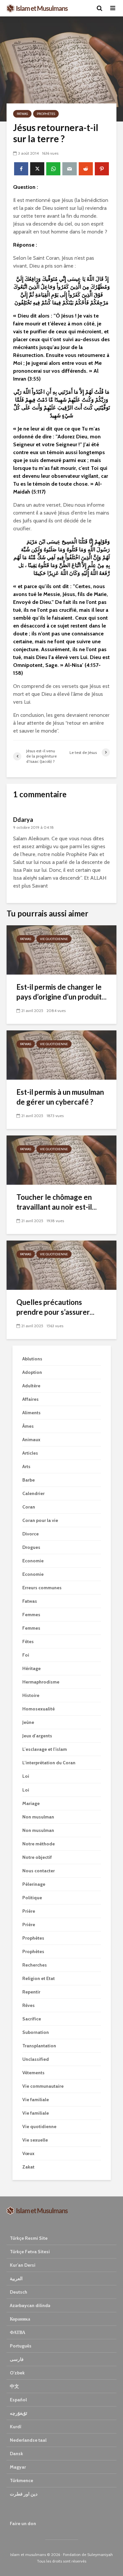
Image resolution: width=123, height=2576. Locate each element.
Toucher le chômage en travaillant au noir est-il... (57, 1202)
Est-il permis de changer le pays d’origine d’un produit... (61, 992)
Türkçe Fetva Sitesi (30, 2252)
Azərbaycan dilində (30, 2305)
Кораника (20, 2319)
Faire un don (23, 2523)
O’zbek (17, 2373)
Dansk (16, 2454)
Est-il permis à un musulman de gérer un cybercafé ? (60, 1097)
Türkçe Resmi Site (29, 2238)
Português (21, 2346)
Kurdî (16, 2427)
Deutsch (19, 2292)
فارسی (17, 2359)
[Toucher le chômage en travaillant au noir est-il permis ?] (61, 1160)
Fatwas (22, 114)
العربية (16, 2279)
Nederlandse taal (28, 2440)
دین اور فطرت (24, 2494)
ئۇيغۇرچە (19, 2413)
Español (18, 2400)
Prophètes (46, 114)
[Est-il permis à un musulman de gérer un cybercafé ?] (61, 1055)
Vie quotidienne (54, 939)
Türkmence (21, 2480)
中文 (14, 2386)
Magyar (18, 2467)
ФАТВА (18, 2332)
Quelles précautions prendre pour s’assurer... (55, 1307)
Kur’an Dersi (23, 2265)
